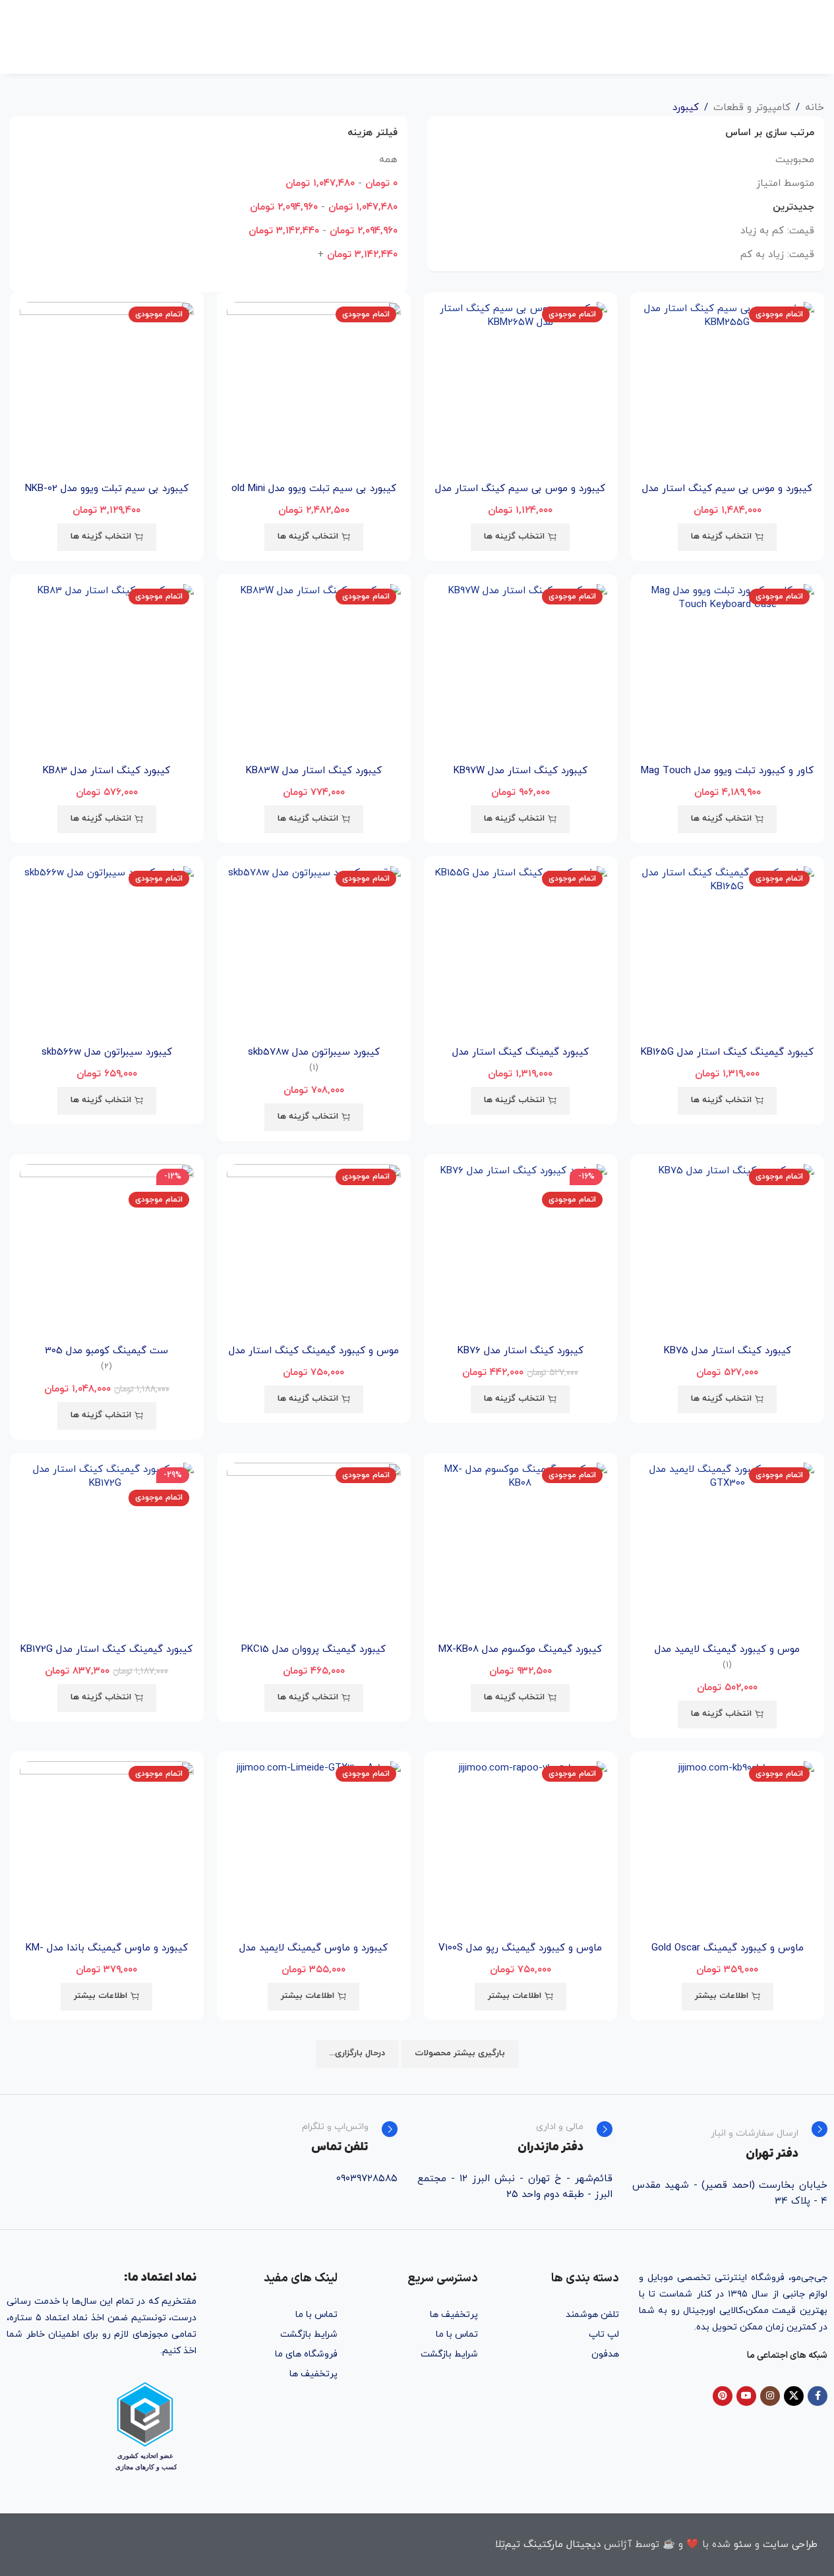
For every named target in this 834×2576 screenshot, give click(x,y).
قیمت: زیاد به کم (777, 255)
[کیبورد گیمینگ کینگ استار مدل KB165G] (727, 953)
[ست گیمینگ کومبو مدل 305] (107, 1251)
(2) (106, 1367)
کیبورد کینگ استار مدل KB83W (314, 771)
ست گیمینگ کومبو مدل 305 (106, 1351)
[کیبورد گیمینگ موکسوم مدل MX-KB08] (521, 1550)
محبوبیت (795, 160)
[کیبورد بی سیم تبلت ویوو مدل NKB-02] (107, 389)
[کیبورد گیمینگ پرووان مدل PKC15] (314, 1550)
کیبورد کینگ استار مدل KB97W (521, 771)
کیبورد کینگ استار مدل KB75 (728, 1351)
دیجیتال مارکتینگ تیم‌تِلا (548, 2545)
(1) (314, 1068)
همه (388, 160)
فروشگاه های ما (306, 2354)
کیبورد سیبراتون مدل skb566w (107, 1052)
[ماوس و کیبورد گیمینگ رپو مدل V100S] (521, 1848)
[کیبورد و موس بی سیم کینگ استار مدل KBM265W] (521, 389)
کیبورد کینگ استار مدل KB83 (106, 771)
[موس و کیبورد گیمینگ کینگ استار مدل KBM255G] (314, 1251)
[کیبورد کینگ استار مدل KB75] (727, 1251)
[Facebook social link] (818, 2396)
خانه (815, 108)
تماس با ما (457, 2334)
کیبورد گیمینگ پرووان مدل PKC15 (313, 1650)
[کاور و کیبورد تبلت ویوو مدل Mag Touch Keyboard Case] (727, 671)
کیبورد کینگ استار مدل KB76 (521, 1351)
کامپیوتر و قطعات (752, 108)
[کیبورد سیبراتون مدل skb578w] (314, 953)
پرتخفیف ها (454, 2315)
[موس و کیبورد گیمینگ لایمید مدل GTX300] (727, 1550)
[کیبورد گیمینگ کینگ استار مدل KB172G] (107, 1550)
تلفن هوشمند (592, 2315)
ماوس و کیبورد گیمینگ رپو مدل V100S (520, 1948)
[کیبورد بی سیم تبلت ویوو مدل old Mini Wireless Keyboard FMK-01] (314, 389)
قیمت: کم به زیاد (777, 231)
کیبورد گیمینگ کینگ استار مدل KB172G (106, 1650)
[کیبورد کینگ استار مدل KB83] (107, 671)
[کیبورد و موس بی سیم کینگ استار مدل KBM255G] (727, 389)
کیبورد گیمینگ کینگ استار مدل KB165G (727, 1052)
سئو (743, 2545)
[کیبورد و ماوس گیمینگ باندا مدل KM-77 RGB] (107, 1848)
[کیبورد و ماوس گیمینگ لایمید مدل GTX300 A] (314, 1848)
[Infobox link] (730, 2142)
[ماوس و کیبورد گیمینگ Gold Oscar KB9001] (727, 1848)
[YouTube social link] (746, 2396)
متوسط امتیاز (785, 184)
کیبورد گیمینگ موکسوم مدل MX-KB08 (520, 1650)
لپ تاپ (604, 2334)
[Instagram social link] (770, 2396)
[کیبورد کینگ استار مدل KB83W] (314, 671)
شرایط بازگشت (449, 2354)
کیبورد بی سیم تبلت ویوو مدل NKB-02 (107, 489)
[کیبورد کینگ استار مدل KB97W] (521, 671)
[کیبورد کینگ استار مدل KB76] (521, 1251)
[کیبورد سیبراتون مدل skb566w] (107, 953)
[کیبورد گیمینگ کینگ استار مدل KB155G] (521, 953)
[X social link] (794, 2396)
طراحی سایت (790, 2545)
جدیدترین (793, 207)
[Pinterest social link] (723, 2396)
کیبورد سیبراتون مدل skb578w (314, 1052)
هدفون (605, 2354)
